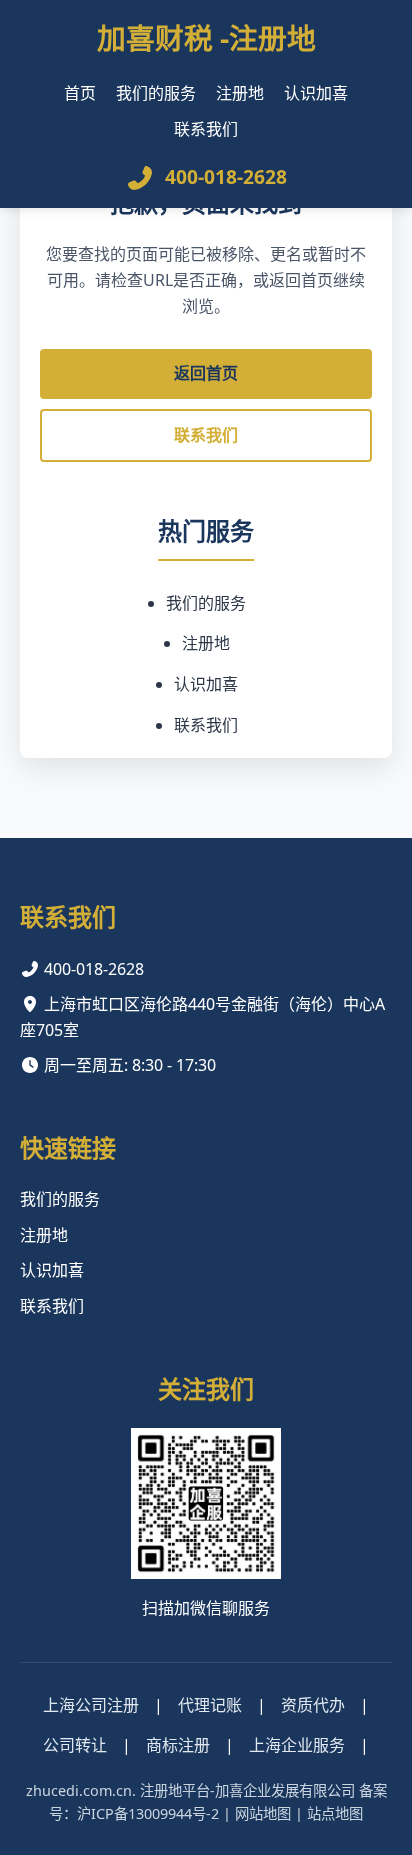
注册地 (240, 93)
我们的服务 (156, 93)
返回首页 (206, 373)
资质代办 (313, 1705)
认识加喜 (316, 93)
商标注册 (178, 1745)
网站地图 (263, 1813)
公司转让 (75, 1745)
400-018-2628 (226, 176)
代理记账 (210, 1705)
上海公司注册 (91, 1705)
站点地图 (335, 1813)
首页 (80, 93)
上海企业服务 (297, 1745)
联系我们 (206, 129)
